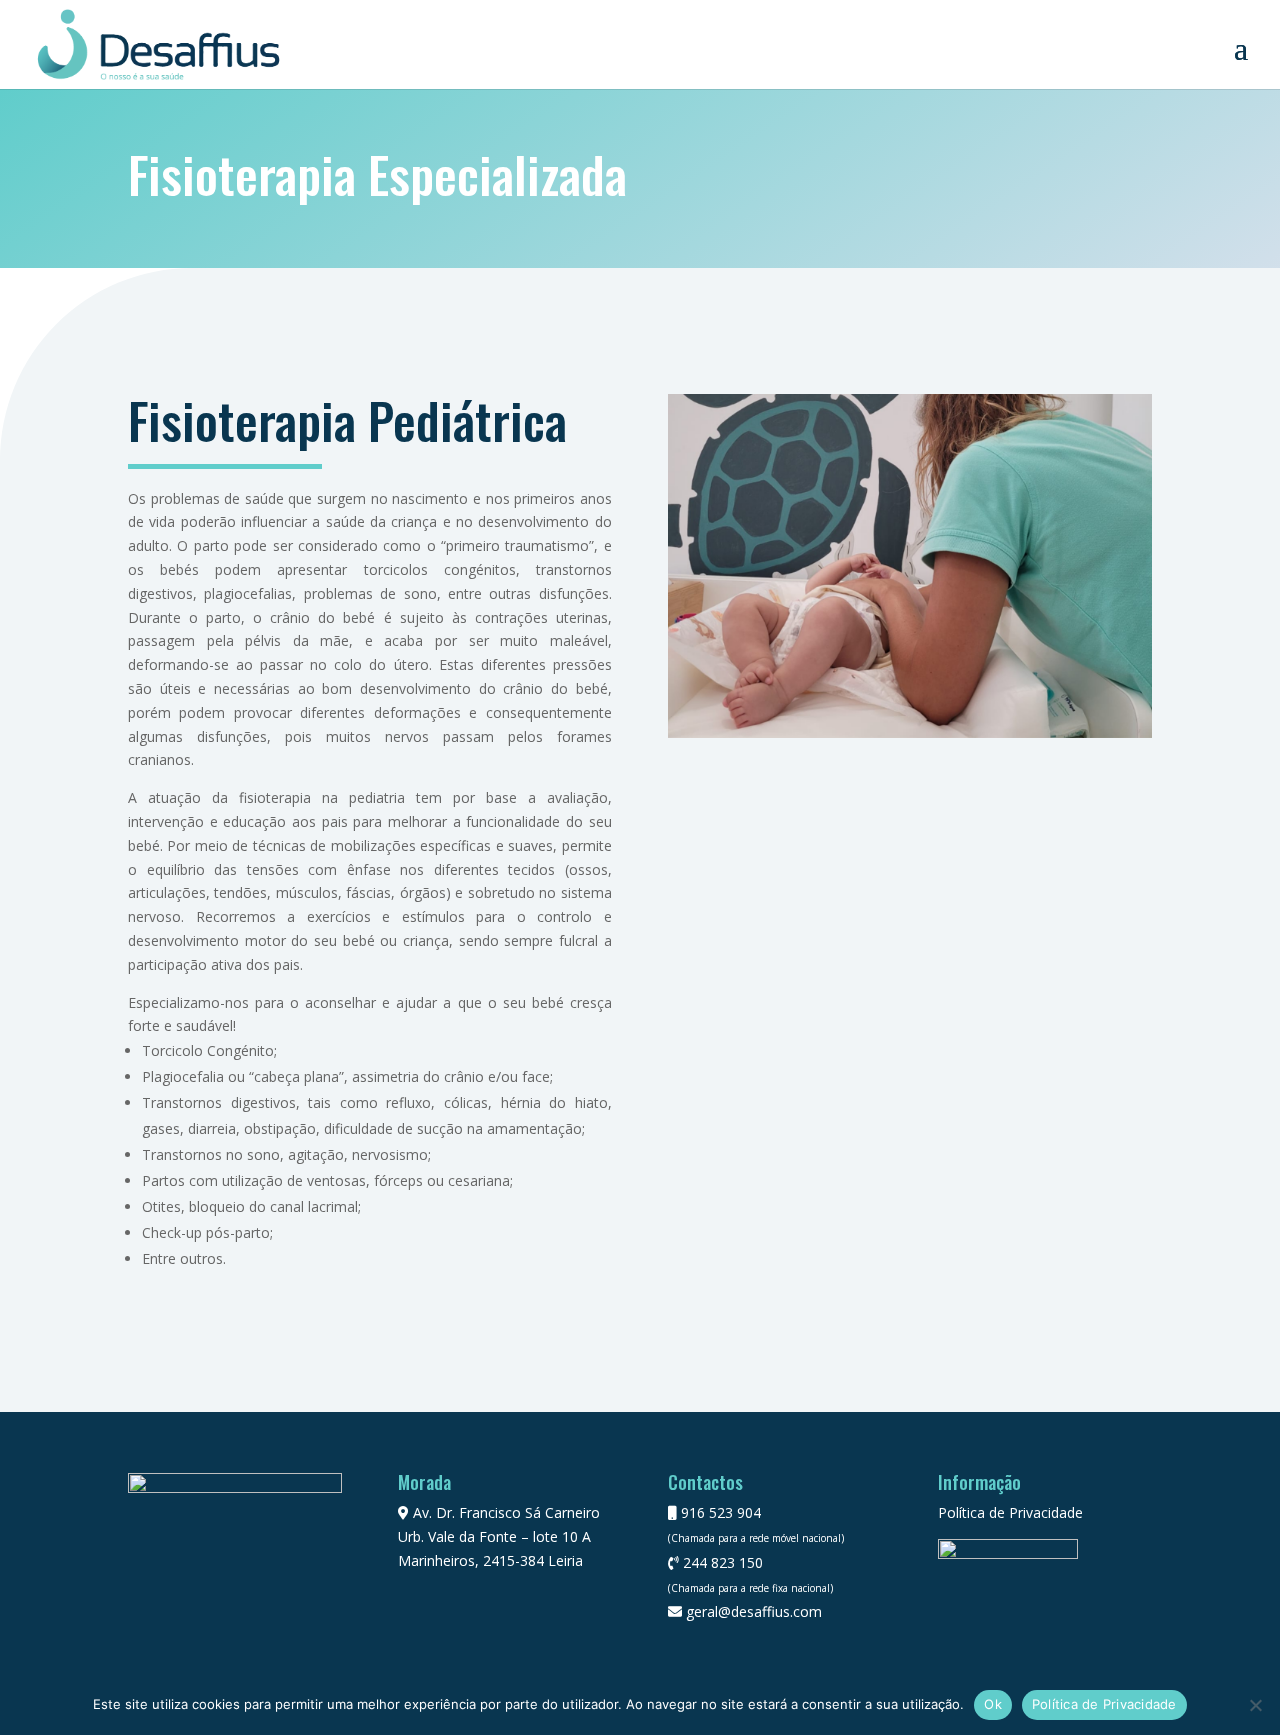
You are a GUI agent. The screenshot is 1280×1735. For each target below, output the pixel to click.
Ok (993, 1704)
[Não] (1255, 1705)
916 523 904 (719, 1512)
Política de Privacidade (1010, 1512)
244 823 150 (721, 1562)
